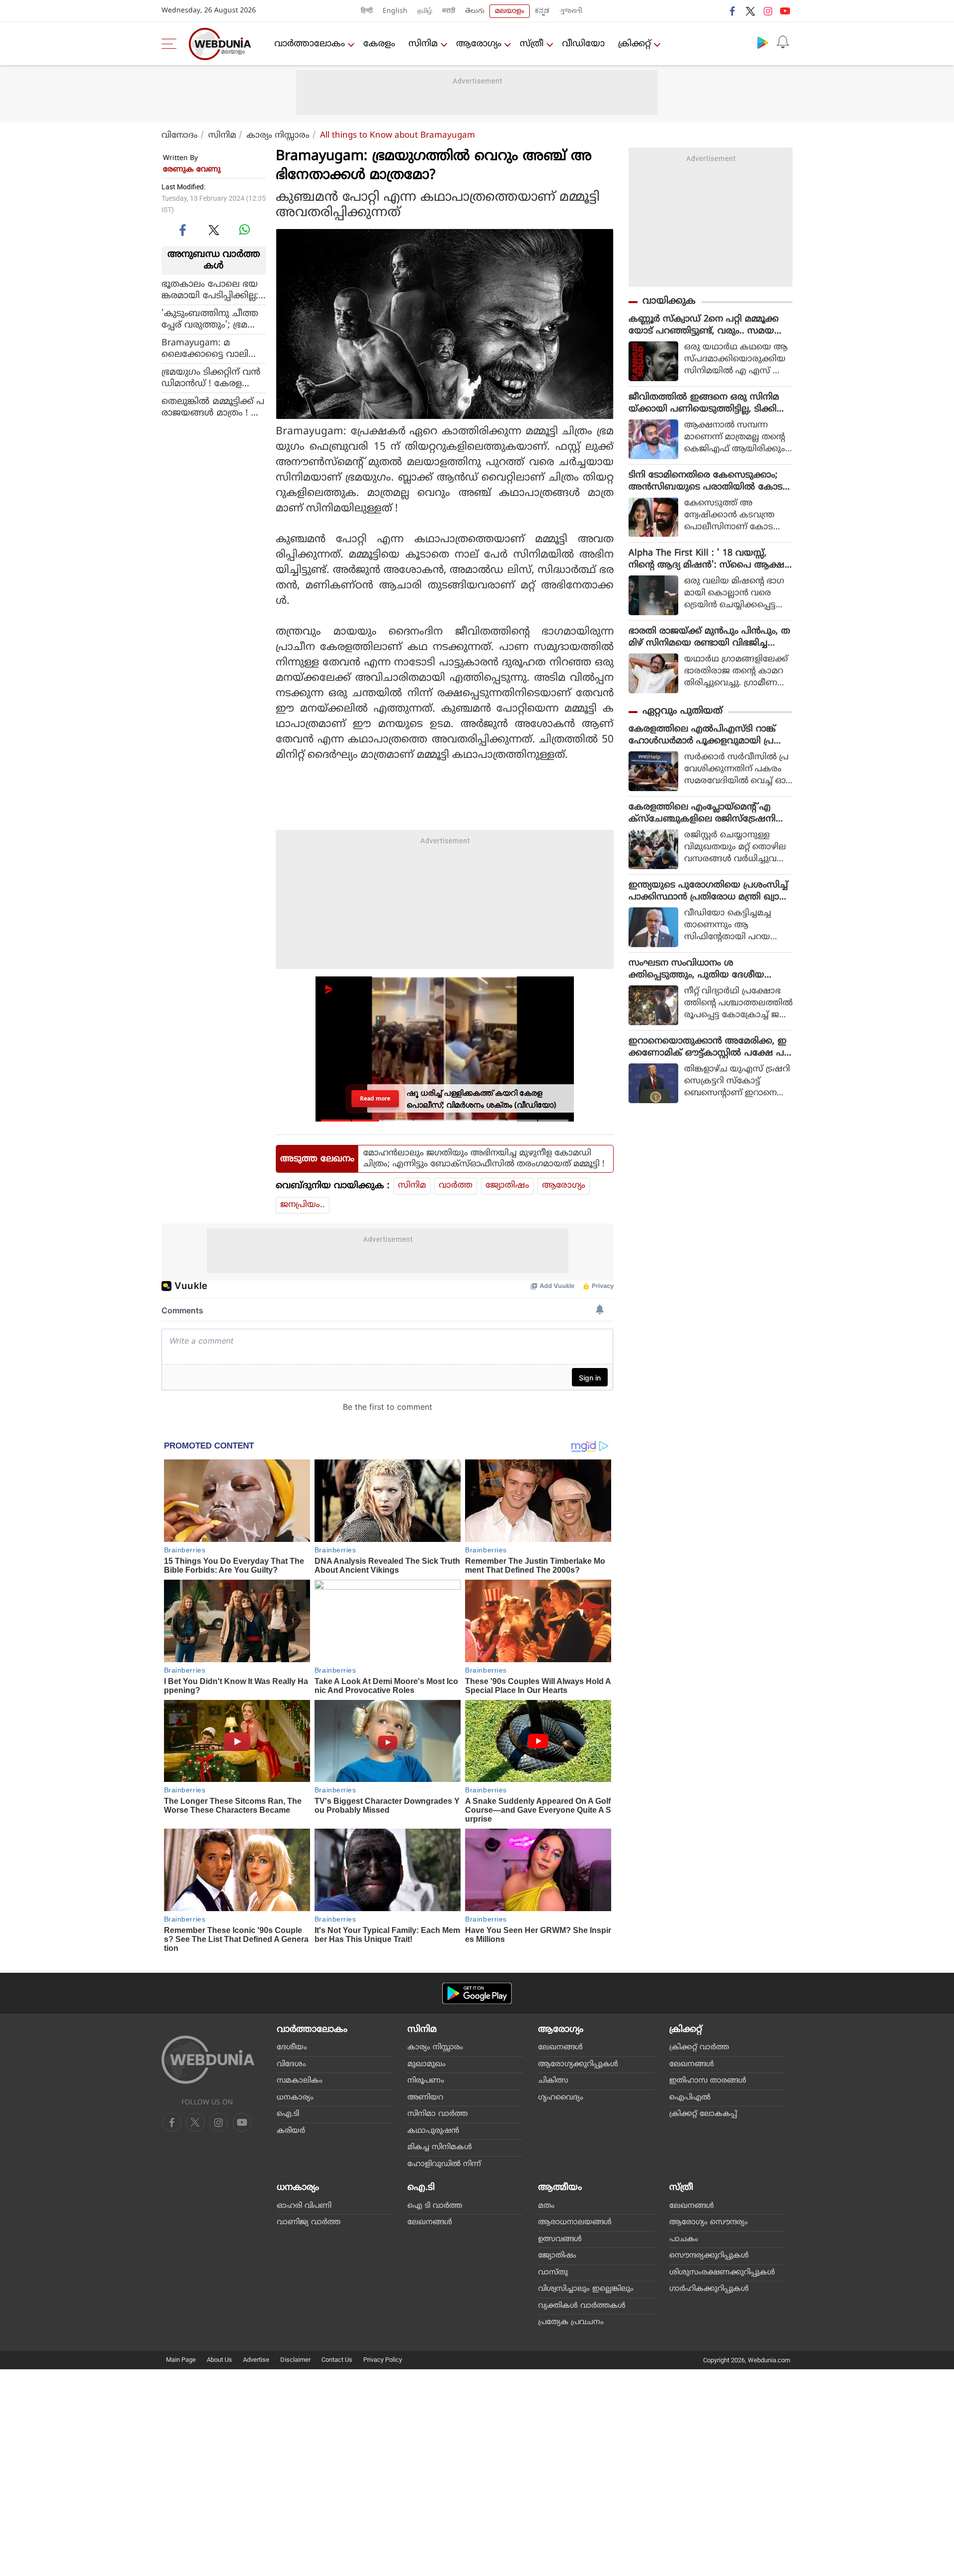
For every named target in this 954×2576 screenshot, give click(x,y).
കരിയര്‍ (291, 2131)
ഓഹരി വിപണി (304, 2206)
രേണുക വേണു (192, 170)
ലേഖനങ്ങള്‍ (560, 2048)
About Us (219, 2360)
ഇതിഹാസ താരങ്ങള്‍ (708, 2081)
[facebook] (733, 11)
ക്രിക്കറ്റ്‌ (635, 44)
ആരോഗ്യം (479, 44)
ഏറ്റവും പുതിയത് (682, 711)
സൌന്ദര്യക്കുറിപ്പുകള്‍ (709, 2256)
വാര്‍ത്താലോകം (310, 44)
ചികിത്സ (553, 2081)
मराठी (449, 11)
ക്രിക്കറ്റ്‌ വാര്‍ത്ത (699, 2048)
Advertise (256, 2360)
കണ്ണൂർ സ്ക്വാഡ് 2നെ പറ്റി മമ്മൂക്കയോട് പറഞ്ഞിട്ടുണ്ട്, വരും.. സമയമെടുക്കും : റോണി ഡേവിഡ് (704, 325)
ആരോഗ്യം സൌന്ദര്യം (709, 2222)
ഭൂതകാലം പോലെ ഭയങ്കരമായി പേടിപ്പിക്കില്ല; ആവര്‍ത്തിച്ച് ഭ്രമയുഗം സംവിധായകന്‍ (210, 290)
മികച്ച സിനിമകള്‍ (440, 2147)
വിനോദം (180, 136)
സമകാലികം (300, 2081)
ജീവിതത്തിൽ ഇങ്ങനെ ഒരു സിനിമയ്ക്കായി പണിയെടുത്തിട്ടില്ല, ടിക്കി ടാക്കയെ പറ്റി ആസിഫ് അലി (704, 403)
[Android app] (477, 1993)
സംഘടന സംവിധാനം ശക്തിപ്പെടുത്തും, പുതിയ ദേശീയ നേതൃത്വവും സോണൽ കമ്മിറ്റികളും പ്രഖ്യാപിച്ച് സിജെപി (706, 969)
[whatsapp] (244, 230)
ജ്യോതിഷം (507, 1186)
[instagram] (768, 11)
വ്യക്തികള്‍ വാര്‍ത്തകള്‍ (582, 2306)
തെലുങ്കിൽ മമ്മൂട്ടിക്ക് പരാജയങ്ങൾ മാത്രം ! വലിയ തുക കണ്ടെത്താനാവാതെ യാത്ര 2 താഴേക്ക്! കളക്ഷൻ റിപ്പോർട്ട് (213, 407)
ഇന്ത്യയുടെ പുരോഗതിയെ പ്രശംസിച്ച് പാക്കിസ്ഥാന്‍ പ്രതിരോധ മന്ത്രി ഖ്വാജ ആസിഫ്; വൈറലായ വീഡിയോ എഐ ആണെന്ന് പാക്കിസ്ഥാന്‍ (708, 891)
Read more (375, 1098)
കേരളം (379, 44)
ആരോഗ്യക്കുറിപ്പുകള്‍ (578, 2064)
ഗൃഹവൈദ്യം (561, 2098)
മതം (546, 2206)
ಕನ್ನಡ (542, 11)
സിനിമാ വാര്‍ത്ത (437, 2114)
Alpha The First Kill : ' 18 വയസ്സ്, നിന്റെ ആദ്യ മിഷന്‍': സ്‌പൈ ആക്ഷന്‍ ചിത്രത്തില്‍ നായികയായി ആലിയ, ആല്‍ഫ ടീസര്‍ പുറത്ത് (710, 560)
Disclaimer (295, 2360)
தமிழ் (425, 11)
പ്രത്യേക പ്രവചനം (571, 2322)
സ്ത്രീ (532, 44)
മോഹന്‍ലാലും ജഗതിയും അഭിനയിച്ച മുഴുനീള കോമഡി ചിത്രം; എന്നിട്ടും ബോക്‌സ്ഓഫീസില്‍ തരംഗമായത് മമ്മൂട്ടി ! (484, 1159)
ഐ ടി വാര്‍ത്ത (435, 2206)
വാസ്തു (553, 2273)
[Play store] (763, 42)
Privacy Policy (383, 2360)
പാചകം (684, 2239)
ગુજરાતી (571, 11)
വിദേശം (291, 2064)
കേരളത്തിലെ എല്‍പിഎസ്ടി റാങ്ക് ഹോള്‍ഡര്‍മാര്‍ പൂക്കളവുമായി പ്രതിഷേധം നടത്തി (702, 735)
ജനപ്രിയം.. (303, 1205)
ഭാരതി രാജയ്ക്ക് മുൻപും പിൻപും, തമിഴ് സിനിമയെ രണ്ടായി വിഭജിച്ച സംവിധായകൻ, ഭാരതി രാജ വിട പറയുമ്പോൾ (709, 638)
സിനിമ (423, 44)
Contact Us (337, 2360)
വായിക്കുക (669, 301)
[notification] (783, 42)
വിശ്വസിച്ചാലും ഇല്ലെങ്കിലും (586, 2289)
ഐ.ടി (288, 2114)
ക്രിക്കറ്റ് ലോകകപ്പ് (703, 2114)
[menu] (171, 44)
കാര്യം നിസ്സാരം (278, 136)
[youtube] (785, 11)
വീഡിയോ (583, 44)
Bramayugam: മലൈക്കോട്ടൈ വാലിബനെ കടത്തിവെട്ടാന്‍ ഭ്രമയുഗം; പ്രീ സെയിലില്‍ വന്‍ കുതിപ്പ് (212, 349)
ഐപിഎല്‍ (690, 2098)
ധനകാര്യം (295, 2098)
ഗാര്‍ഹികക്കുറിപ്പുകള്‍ (709, 2289)
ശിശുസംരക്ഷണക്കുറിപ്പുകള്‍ (722, 2273)
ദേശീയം (292, 2048)
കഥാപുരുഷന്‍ (433, 2131)
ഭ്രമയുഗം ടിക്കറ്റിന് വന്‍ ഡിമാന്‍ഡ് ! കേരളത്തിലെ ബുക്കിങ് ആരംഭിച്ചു (211, 378)
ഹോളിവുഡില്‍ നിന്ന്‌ (444, 2164)
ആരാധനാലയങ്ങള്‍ (575, 2222)
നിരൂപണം (426, 2081)
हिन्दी (367, 11)
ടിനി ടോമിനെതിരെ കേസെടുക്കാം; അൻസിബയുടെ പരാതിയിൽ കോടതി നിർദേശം (706, 482)
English (395, 11)
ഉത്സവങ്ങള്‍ (560, 2239)
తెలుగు (475, 11)
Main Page (181, 2360)
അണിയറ (425, 2098)
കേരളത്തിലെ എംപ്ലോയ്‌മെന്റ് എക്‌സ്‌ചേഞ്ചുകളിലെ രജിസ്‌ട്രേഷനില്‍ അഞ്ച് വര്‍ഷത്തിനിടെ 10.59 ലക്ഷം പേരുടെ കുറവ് (708, 813)
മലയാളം (510, 11)
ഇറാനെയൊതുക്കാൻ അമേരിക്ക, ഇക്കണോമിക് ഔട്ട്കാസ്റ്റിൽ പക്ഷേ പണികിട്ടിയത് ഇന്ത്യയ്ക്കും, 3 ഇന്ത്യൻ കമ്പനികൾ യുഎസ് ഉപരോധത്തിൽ (708, 1047)
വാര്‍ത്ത (456, 1186)
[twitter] (750, 11)
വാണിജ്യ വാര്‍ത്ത (309, 2222)
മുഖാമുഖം (427, 2064)
